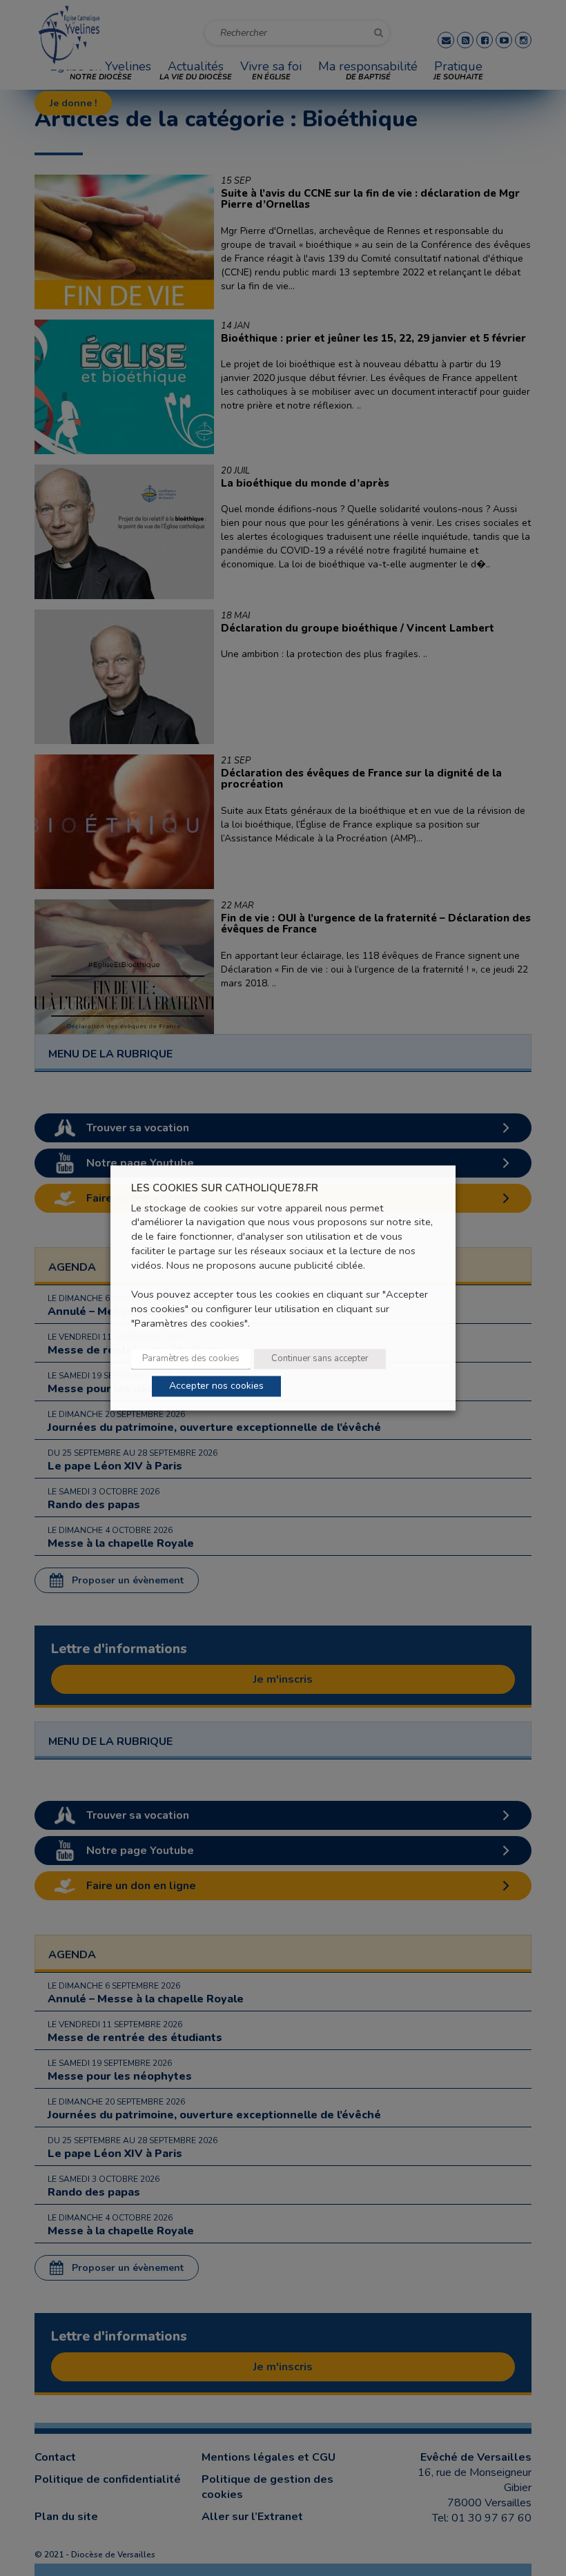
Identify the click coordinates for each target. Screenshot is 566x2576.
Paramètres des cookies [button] (191, 1359)
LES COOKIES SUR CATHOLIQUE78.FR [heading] (225, 1188)
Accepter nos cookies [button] (216, 1386)
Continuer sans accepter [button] (320, 1359)
